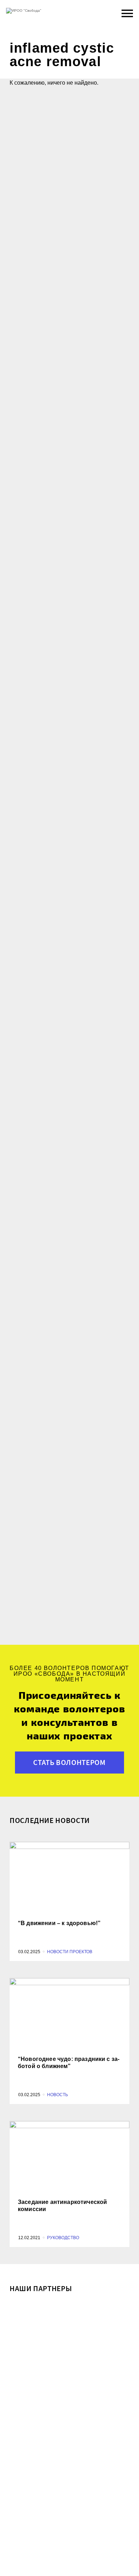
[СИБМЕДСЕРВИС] (69, 2329)
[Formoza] (69, 2411)
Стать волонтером (69, 1762)
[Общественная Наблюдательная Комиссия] (69, 2493)
